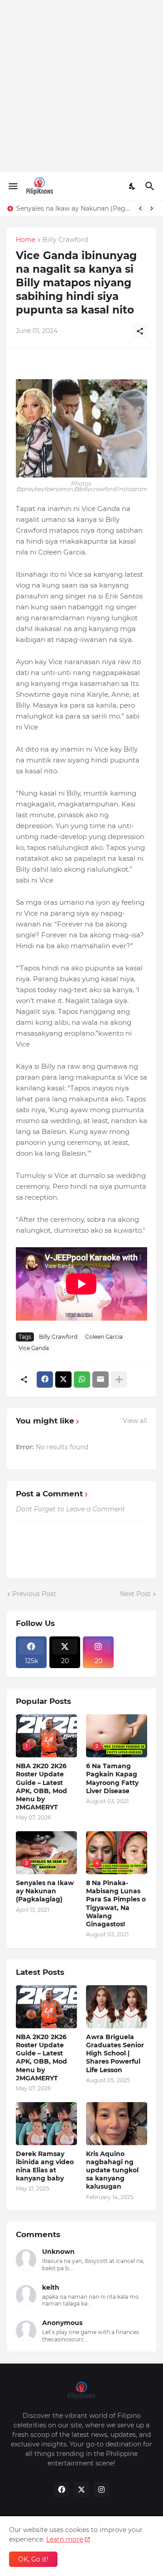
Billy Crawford (65, 240)
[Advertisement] (81, 86)
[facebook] (62, 2489)
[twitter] (81, 2489)
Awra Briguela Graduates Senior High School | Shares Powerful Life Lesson (115, 2053)
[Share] (140, 331)
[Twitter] (63, 1380)
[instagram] (101, 2489)
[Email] (101, 1380)
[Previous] (140, 208)
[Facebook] (45, 1380)
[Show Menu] (12, 186)
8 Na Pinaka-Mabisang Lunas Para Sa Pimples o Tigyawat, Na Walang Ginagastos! (116, 1903)
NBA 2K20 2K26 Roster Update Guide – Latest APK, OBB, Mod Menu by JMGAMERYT (41, 1787)
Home (26, 240)
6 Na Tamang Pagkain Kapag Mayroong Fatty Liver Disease (112, 1778)
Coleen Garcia (104, 1337)
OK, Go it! (33, 2559)
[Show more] (119, 1380)
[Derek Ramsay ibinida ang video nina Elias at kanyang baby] (46, 2124)
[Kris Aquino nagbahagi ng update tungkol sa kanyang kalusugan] (117, 2124)
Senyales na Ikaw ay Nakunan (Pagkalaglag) (74, 208)
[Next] (152, 208)
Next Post (135, 1594)
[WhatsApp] (82, 1380)
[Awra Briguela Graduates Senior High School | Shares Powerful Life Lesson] (117, 2007)
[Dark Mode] (133, 186)
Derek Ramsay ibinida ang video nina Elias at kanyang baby (45, 2166)
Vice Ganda (34, 1348)
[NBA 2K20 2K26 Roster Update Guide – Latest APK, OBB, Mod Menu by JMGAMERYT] (46, 2007)
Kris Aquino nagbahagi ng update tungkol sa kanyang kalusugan (112, 2170)
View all (135, 1421)
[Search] (151, 186)
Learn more (65, 2539)
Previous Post (34, 1594)
